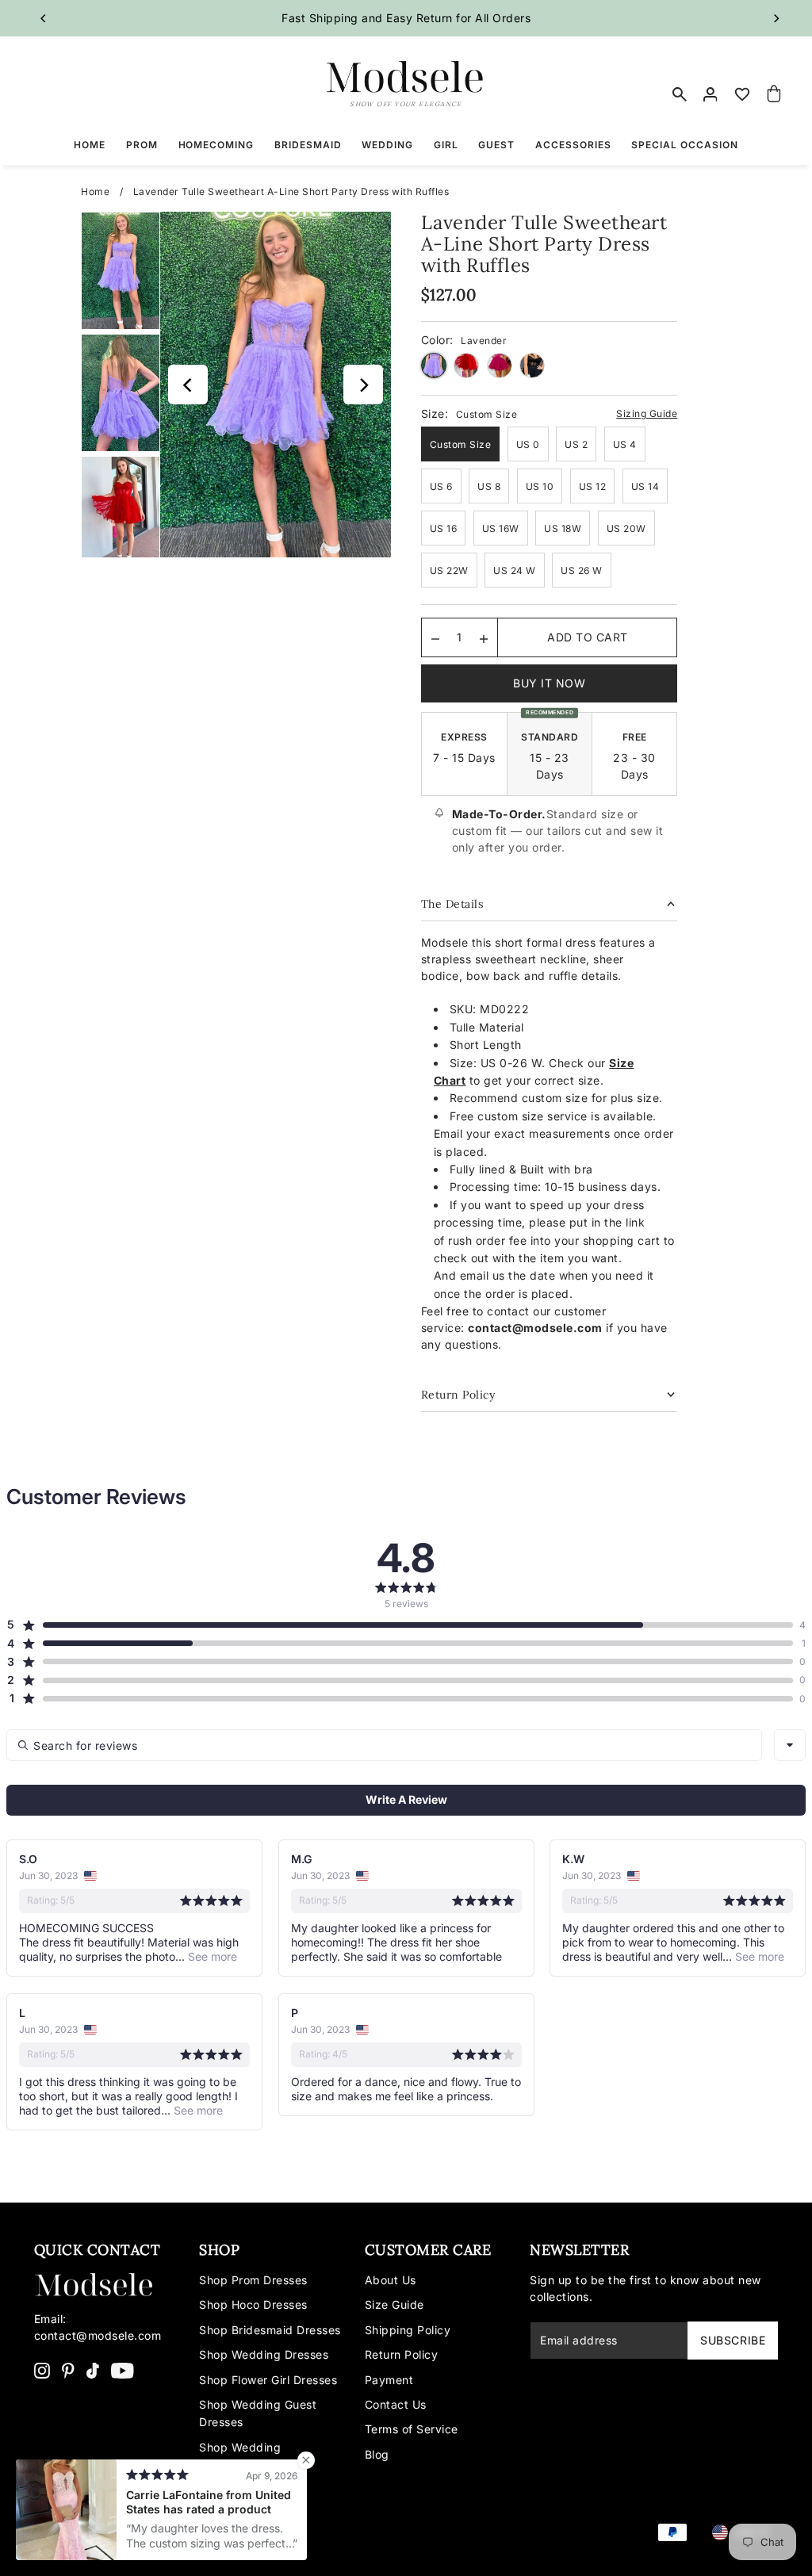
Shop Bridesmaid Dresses (270, 2330)
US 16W (501, 528)
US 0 (528, 444)
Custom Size (461, 444)
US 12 (593, 486)
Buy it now (549, 683)
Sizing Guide (647, 413)
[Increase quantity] (484, 637)
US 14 (645, 486)
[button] (400, 1625)
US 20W (626, 528)
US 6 (441, 486)
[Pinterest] (68, 2369)
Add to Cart (588, 637)
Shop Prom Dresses (253, 2280)
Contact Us (396, 2404)
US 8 (489, 486)
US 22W (449, 570)
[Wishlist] (742, 94)
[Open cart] (774, 94)
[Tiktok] (93, 2369)
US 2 (576, 444)
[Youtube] (123, 2369)
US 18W (563, 528)
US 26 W (582, 570)
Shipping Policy (408, 2330)
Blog (377, 2454)
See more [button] (211, 1956)
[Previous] (44, 18)
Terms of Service (412, 2429)
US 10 (540, 486)
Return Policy (402, 2354)
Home (95, 191)
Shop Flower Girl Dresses (268, 2380)
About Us (391, 2280)
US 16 (444, 528)
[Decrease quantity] (435, 637)
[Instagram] (42, 2369)
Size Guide (395, 2304)
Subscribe (733, 2340)
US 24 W (515, 570)
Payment (389, 2380)
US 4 (625, 444)
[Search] (680, 94)
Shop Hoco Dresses (253, 2304)
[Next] (776, 18)
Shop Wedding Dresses (264, 2354)
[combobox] (790, 1745)
